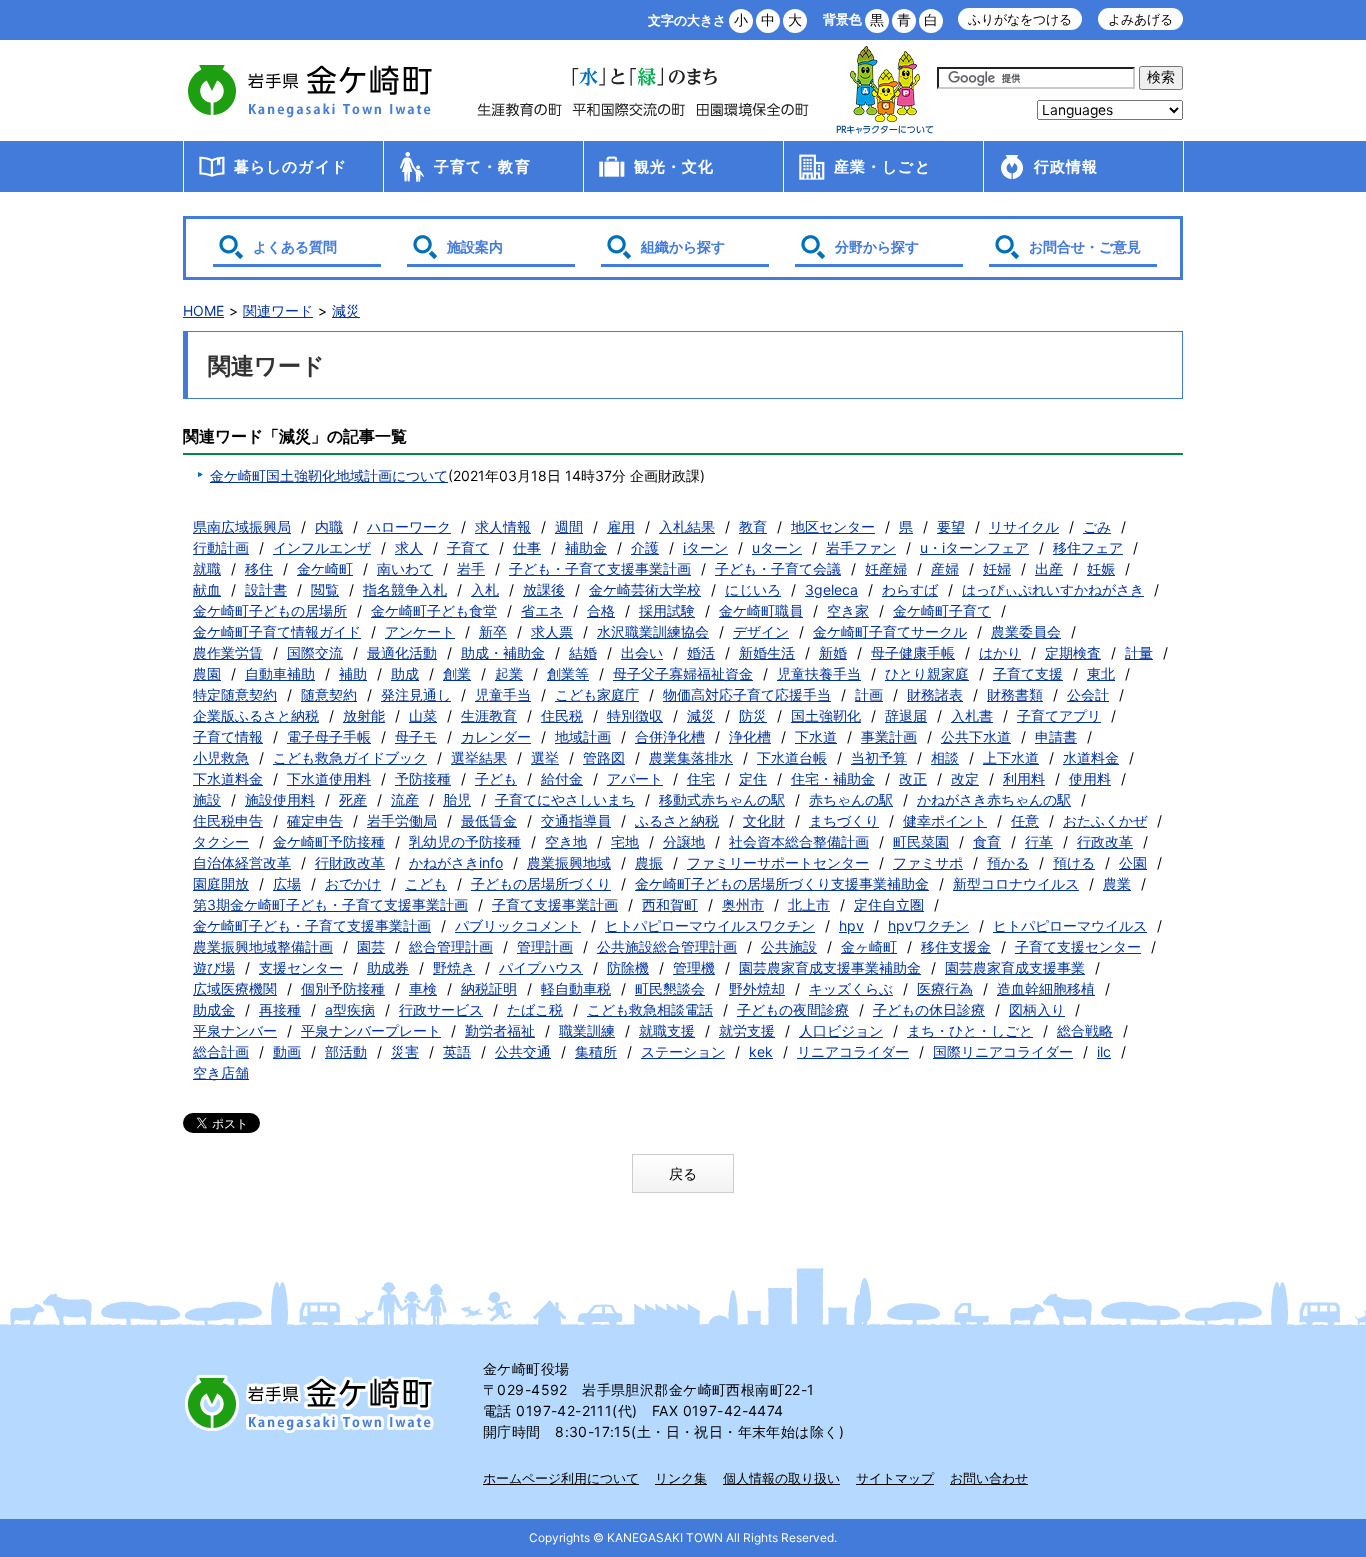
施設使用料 (280, 799)
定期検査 (1073, 652)
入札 (485, 589)
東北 (1101, 673)
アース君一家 (885, 90)
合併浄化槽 (670, 736)
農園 (207, 673)
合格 (601, 610)
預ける (1074, 862)
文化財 (764, 820)
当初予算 (879, 757)
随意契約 (329, 694)
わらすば (910, 589)
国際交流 (315, 652)
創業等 (568, 673)
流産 (405, 799)
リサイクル (1024, 526)
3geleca (831, 589)
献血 (207, 589)
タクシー (221, 841)
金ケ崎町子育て (942, 610)
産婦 (945, 568)
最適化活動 (402, 652)
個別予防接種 (343, 988)
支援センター (301, 967)
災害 (405, 1051)
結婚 (583, 652)
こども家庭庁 (597, 694)
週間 (569, 526)
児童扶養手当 (819, 673)
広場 (287, 883)
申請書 (1056, 736)
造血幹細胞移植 (1046, 988)
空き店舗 (221, 1072)
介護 (645, 547)
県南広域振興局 (242, 526)
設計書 (266, 589)
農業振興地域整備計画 (263, 946)
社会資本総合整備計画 (799, 841)
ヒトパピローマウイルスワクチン (710, 925)
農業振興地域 (569, 862)
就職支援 (667, 1030)
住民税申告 (228, 820)
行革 (1039, 841)
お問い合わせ (989, 1478)
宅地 (625, 841)
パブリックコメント (518, 925)
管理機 (694, 967)
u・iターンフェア (974, 547)
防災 (753, 715)
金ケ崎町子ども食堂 (434, 610)
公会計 (1088, 694)
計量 (1139, 652)
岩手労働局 (402, 820)
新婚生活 (767, 652)
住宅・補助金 (833, 778)
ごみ (1097, 526)
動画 (287, 1051)
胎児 (457, 799)
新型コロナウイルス (1016, 883)
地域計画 (583, 736)
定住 (753, 778)
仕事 (527, 547)
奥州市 (743, 904)
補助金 (586, 547)
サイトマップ (895, 1478)
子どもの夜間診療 (793, 1009)
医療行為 (945, 988)
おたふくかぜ (1105, 820)
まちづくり (844, 820)
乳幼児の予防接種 (465, 841)
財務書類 (1015, 694)
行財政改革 (350, 862)
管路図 (604, 757)
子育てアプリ (1059, 715)
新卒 (493, 631)
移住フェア (1088, 547)
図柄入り (1037, 1009)
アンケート (420, 631)
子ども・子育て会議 (778, 568)
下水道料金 (228, 778)
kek (761, 1051)
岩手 (471, 568)
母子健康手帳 (913, 652)
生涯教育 (489, 715)
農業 (1117, 883)
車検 (423, 988)
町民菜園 (921, 841)
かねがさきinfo (456, 862)
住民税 (562, 715)
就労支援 (747, 1030)
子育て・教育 (482, 166)
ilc (1104, 1051)
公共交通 (523, 1051)
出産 (1049, 568)
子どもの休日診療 (929, 1009)
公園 (1133, 862)
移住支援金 (956, 946)
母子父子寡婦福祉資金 (683, 673)
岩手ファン (861, 547)
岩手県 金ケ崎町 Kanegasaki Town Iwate (313, 1403)
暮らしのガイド (290, 166)
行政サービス (441, 1009)
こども (426, 883)
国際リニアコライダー (1003, 1051)
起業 (509, 673)
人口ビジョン (841, 1030)
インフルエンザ (322, 547)
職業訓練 (587, 1030)
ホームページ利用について (561, 1478)
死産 (353, 799)
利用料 (1024, 778)
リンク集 (681, 1478)
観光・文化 (674, 166)
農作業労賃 (228, 652)
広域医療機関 (235, 988)
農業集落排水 (691, 757)
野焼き (454, 967)
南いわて (405, 568)
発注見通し (416, 694)
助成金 (214, 1009)
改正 (913, 778)
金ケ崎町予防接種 (329, 841)
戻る (683, 1173)
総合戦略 (1085, 1030)
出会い (642, 652)
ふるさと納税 (677, 820)
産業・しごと (882, 166)
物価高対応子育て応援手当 (747, 694)
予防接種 (423, 778)
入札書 (972, 715)
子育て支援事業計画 (555, 904)
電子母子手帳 (329, 736)
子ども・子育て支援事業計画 (600, 568)
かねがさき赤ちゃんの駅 (994, 799)
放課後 (544, 589)
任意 (1025, 820)
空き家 (848, 610)
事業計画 (889, 736)
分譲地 (684, 841)
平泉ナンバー (235, 1030)
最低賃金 (489, 820)
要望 (951, 526)
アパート (635, 778)
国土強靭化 (826, 715)
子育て (468, 547)
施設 (207, 799)
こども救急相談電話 (650, 1009)
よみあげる (1140, 19)
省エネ (542, 610)
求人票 (552, 631)
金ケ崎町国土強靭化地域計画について (329, 475)
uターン (777, 547)
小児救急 (221, 757)
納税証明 (489, 988)
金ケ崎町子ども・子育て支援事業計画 (312, 925)
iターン (705, 547)
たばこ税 (535, 1009)
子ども (496, 778)
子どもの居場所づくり (541, 883)
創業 (457, 673)
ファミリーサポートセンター (778, 862)
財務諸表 (935, 694)
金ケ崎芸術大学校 (645, 589)
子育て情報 (228, 736)
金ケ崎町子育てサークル (890, 631)
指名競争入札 (405, 589)
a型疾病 (350, 1009)
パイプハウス (541, 967)
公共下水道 (976, 736)
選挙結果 (479, 757)
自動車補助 (280, 673)
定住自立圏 (889, 904)
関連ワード (278, 310)
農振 (649, 862)
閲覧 (325, 589)
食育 (987, 841)
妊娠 (1101, 568)
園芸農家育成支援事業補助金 (830, 967)
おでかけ (353, 883)
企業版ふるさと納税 (256, 715)
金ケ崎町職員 (761, 610)
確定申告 (315, 820)
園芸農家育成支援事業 (1015, 967)
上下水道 (1011, 757)
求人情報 (503, 526)
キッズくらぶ (851, 988)
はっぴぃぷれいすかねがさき (1053, 589)
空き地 (566, 841)
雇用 (621, 526)
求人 (409, 547)
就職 (207, 568)
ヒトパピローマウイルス (1070, 925)
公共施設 (789, 946)
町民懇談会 (670, 988)
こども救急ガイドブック (350, 757)
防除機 (628, 967)
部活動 (346, 1051)
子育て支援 (1028, 673)
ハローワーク (409, 526)
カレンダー (496, 736)
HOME (203, 310)
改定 (965, 778)
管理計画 (545, 946)
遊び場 (214, 967)
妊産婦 (886, 568)
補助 (353, 673)
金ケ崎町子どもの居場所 (270, 610)
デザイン (761, 631)
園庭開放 (221, 883)
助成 (405, 673)
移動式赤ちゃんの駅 (722, 799)
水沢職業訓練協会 (653, 631)
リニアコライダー (853, 1051)
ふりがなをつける (1020, 19)
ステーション (683, 1051)
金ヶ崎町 (869, 946)
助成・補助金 (503, 652)
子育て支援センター (1078, 946)
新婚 (833, 652)
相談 (945, 757)
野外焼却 (757, 988)
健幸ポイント (945, 820)
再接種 (280, 1009)
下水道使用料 (329, 778)
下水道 (816, 736)
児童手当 (503, 694)
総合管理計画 (451, 946)
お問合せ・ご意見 (1085, 246)
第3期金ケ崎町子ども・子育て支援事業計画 (330, 904)
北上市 (809, 904)
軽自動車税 (576, 988)
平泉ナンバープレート (371, 1030)
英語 (457, 1051)
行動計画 (221, 547)
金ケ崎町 (313, 90)
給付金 (562, 778)
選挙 (545, 757)
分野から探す (877, 246)
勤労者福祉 (500, 1030)
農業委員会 (1026, 631)
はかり (1000, 652)
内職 (329, 526)
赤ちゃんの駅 (851, 799)
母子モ (416, 736)
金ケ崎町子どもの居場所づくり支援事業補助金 (782, 883)
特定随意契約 (235, 694)
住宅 (701, 778)
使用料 (1090, 778)
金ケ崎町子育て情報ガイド (277, 631)
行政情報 (1066, 166)
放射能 (364, 715)
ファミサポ (928, 862)
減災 (346, 310)
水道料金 (1091, 757)
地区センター (833, 526)
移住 (259, 568)
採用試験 (667, 610)
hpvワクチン (928, 925)
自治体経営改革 (242, 862)
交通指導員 (576, 820)
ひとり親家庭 (927, 673)
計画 (869, 694)
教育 (753, 526)
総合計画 (221, 1051)
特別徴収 (635, 715)
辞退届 (906, 715)
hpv (851, 925)
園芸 (371, 946)
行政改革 (1105, 841)
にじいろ (753, 589)
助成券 (388, 967)
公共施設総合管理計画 (667, 946)
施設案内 (475, 246)
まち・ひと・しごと (970, 1030)
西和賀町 (670, 904)
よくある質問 (295, 246)
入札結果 (687, 526)
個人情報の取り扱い (781, 1478)
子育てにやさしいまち (565, 799)
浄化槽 (750, 736)
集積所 (596, 1051)
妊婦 (997, 568)
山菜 (423, 715)
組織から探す (683, 246)
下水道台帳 (792, 757)
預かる (1008, 862)
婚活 (701, 652)
